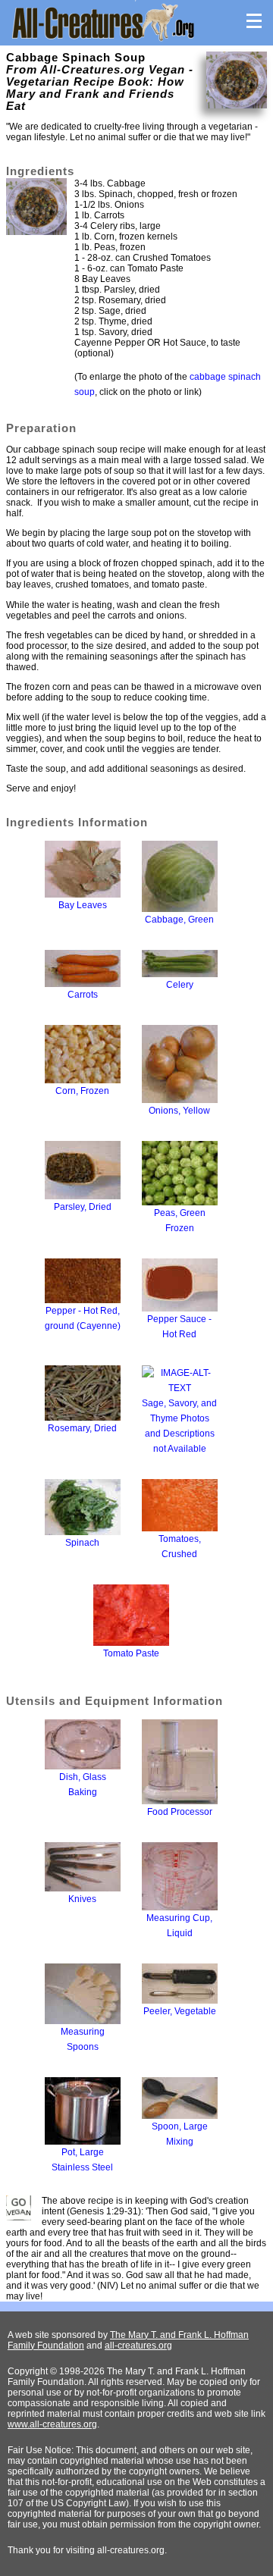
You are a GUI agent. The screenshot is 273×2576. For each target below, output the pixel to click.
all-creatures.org (138, 2346)
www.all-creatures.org (52, 2424)
